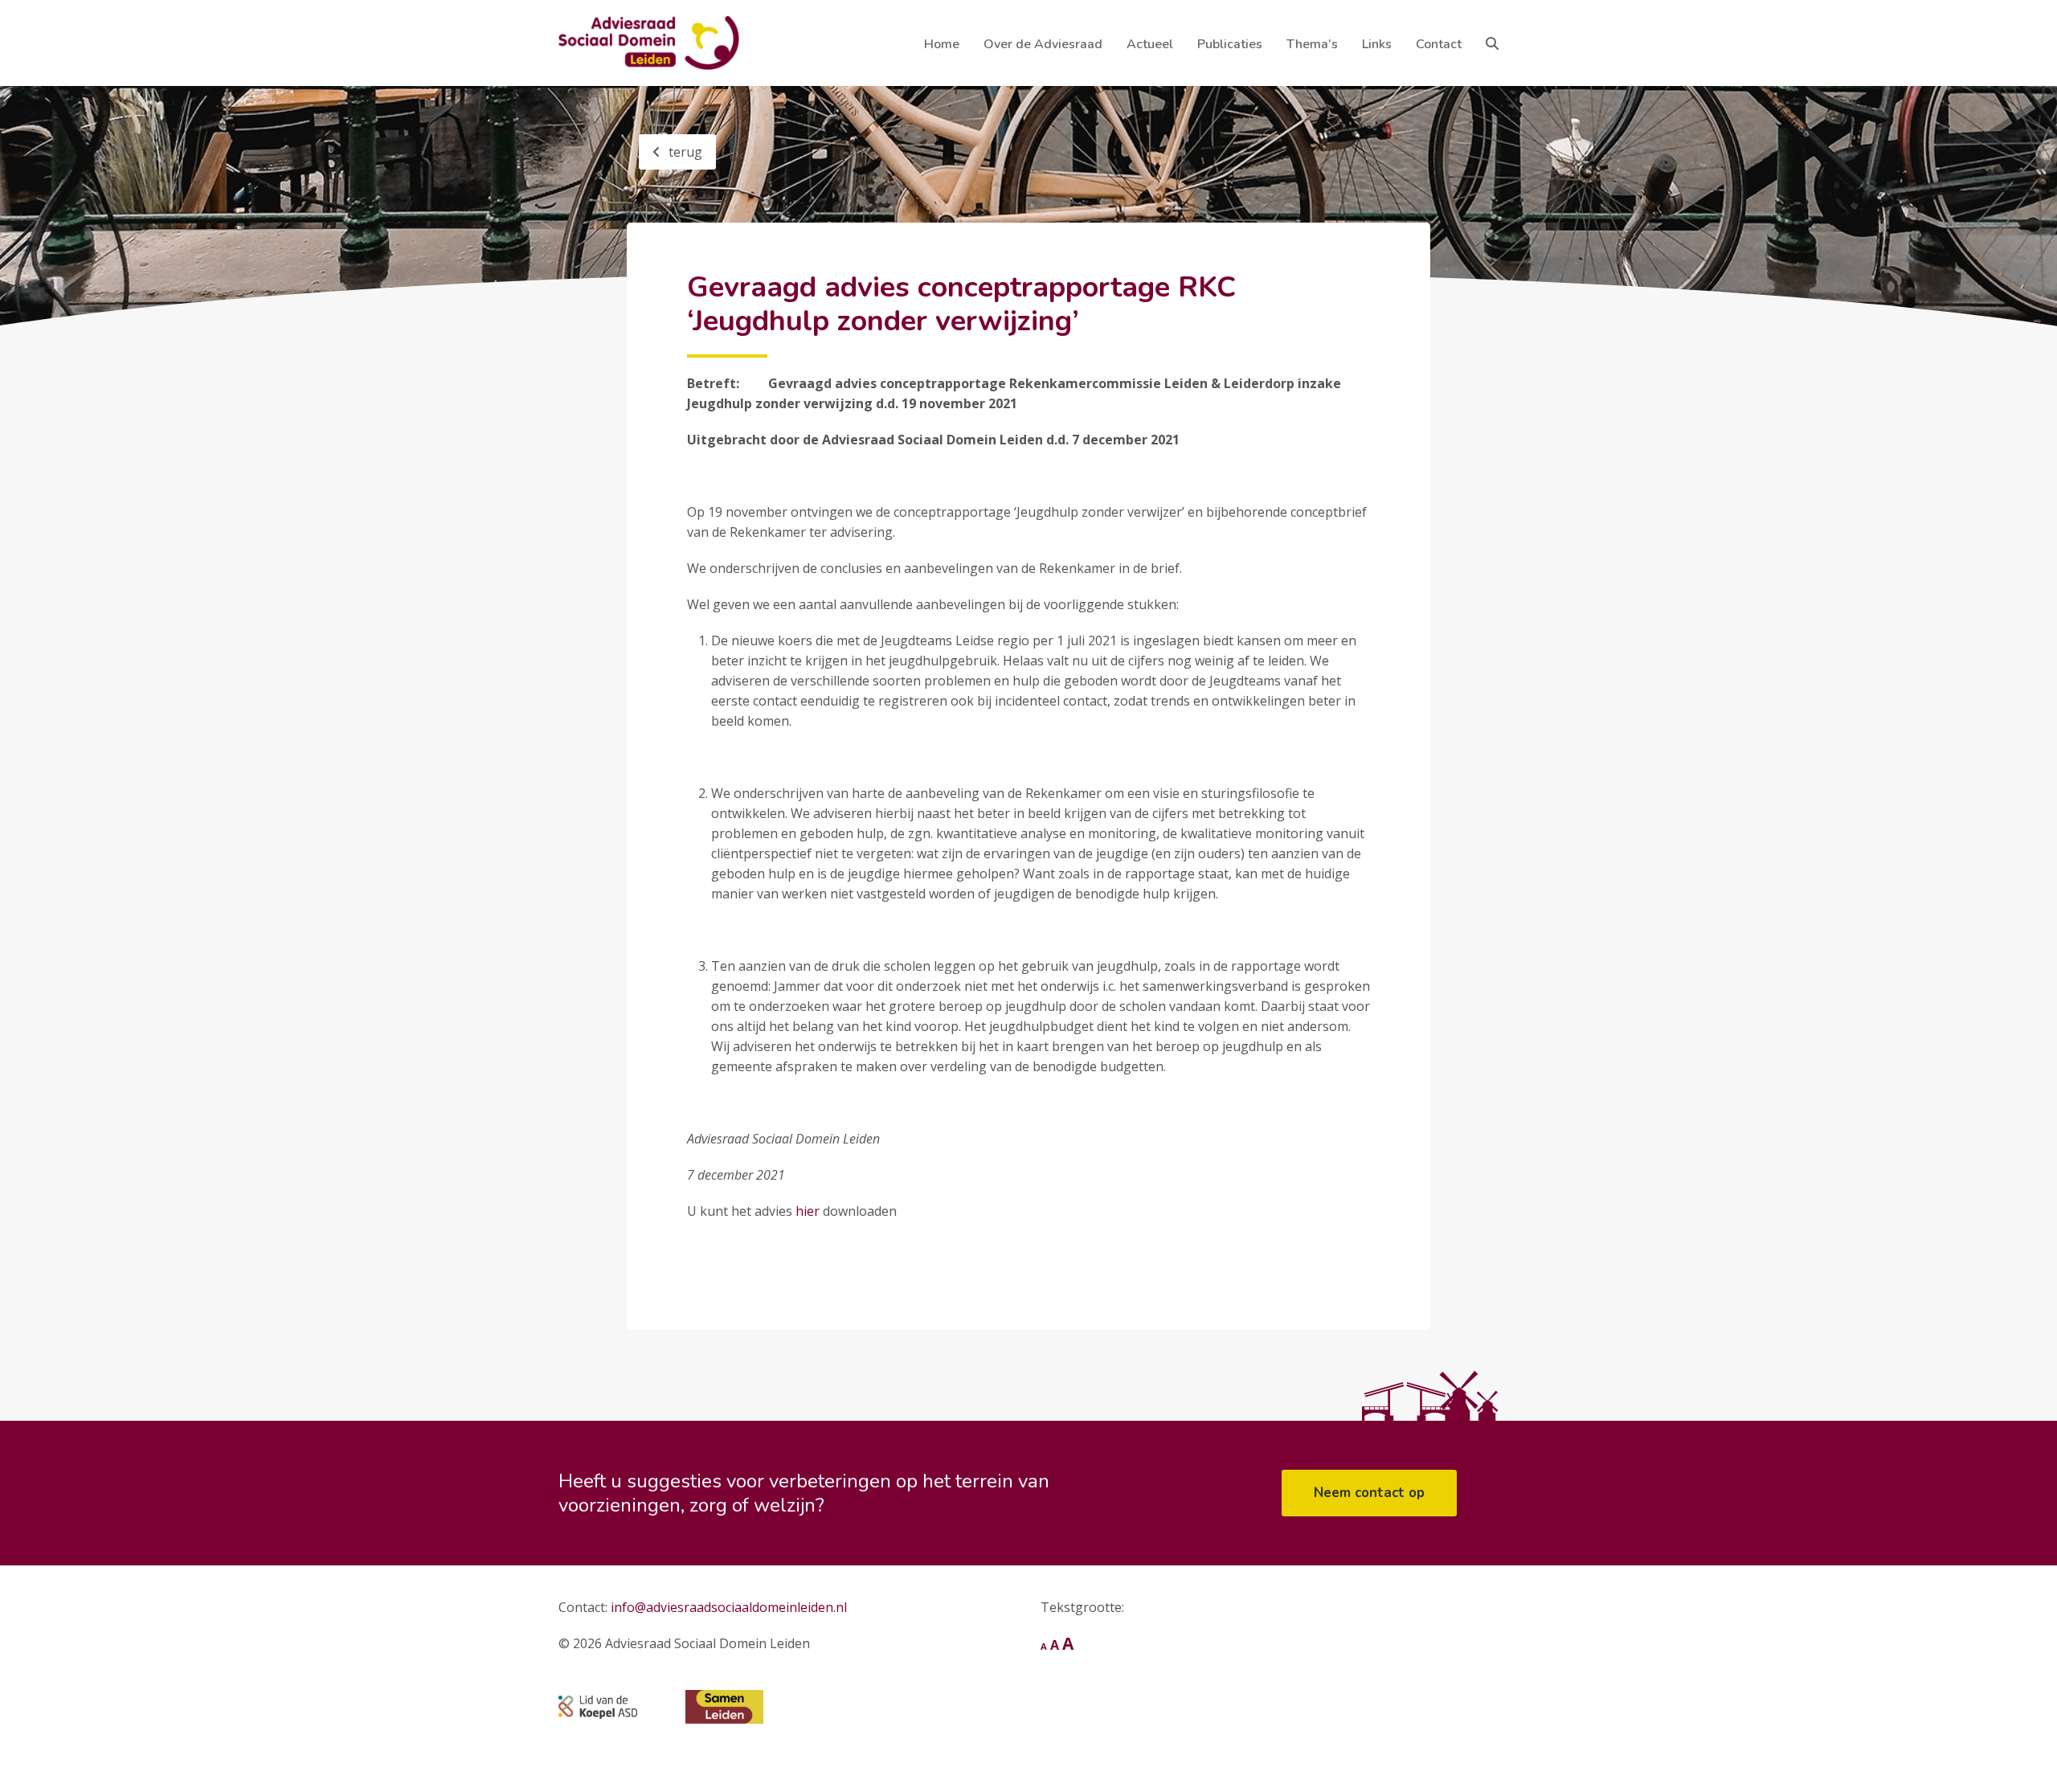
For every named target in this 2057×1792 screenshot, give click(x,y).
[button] (1492, 43)
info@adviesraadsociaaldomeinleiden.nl (729, 1607)
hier (808, 1211)
